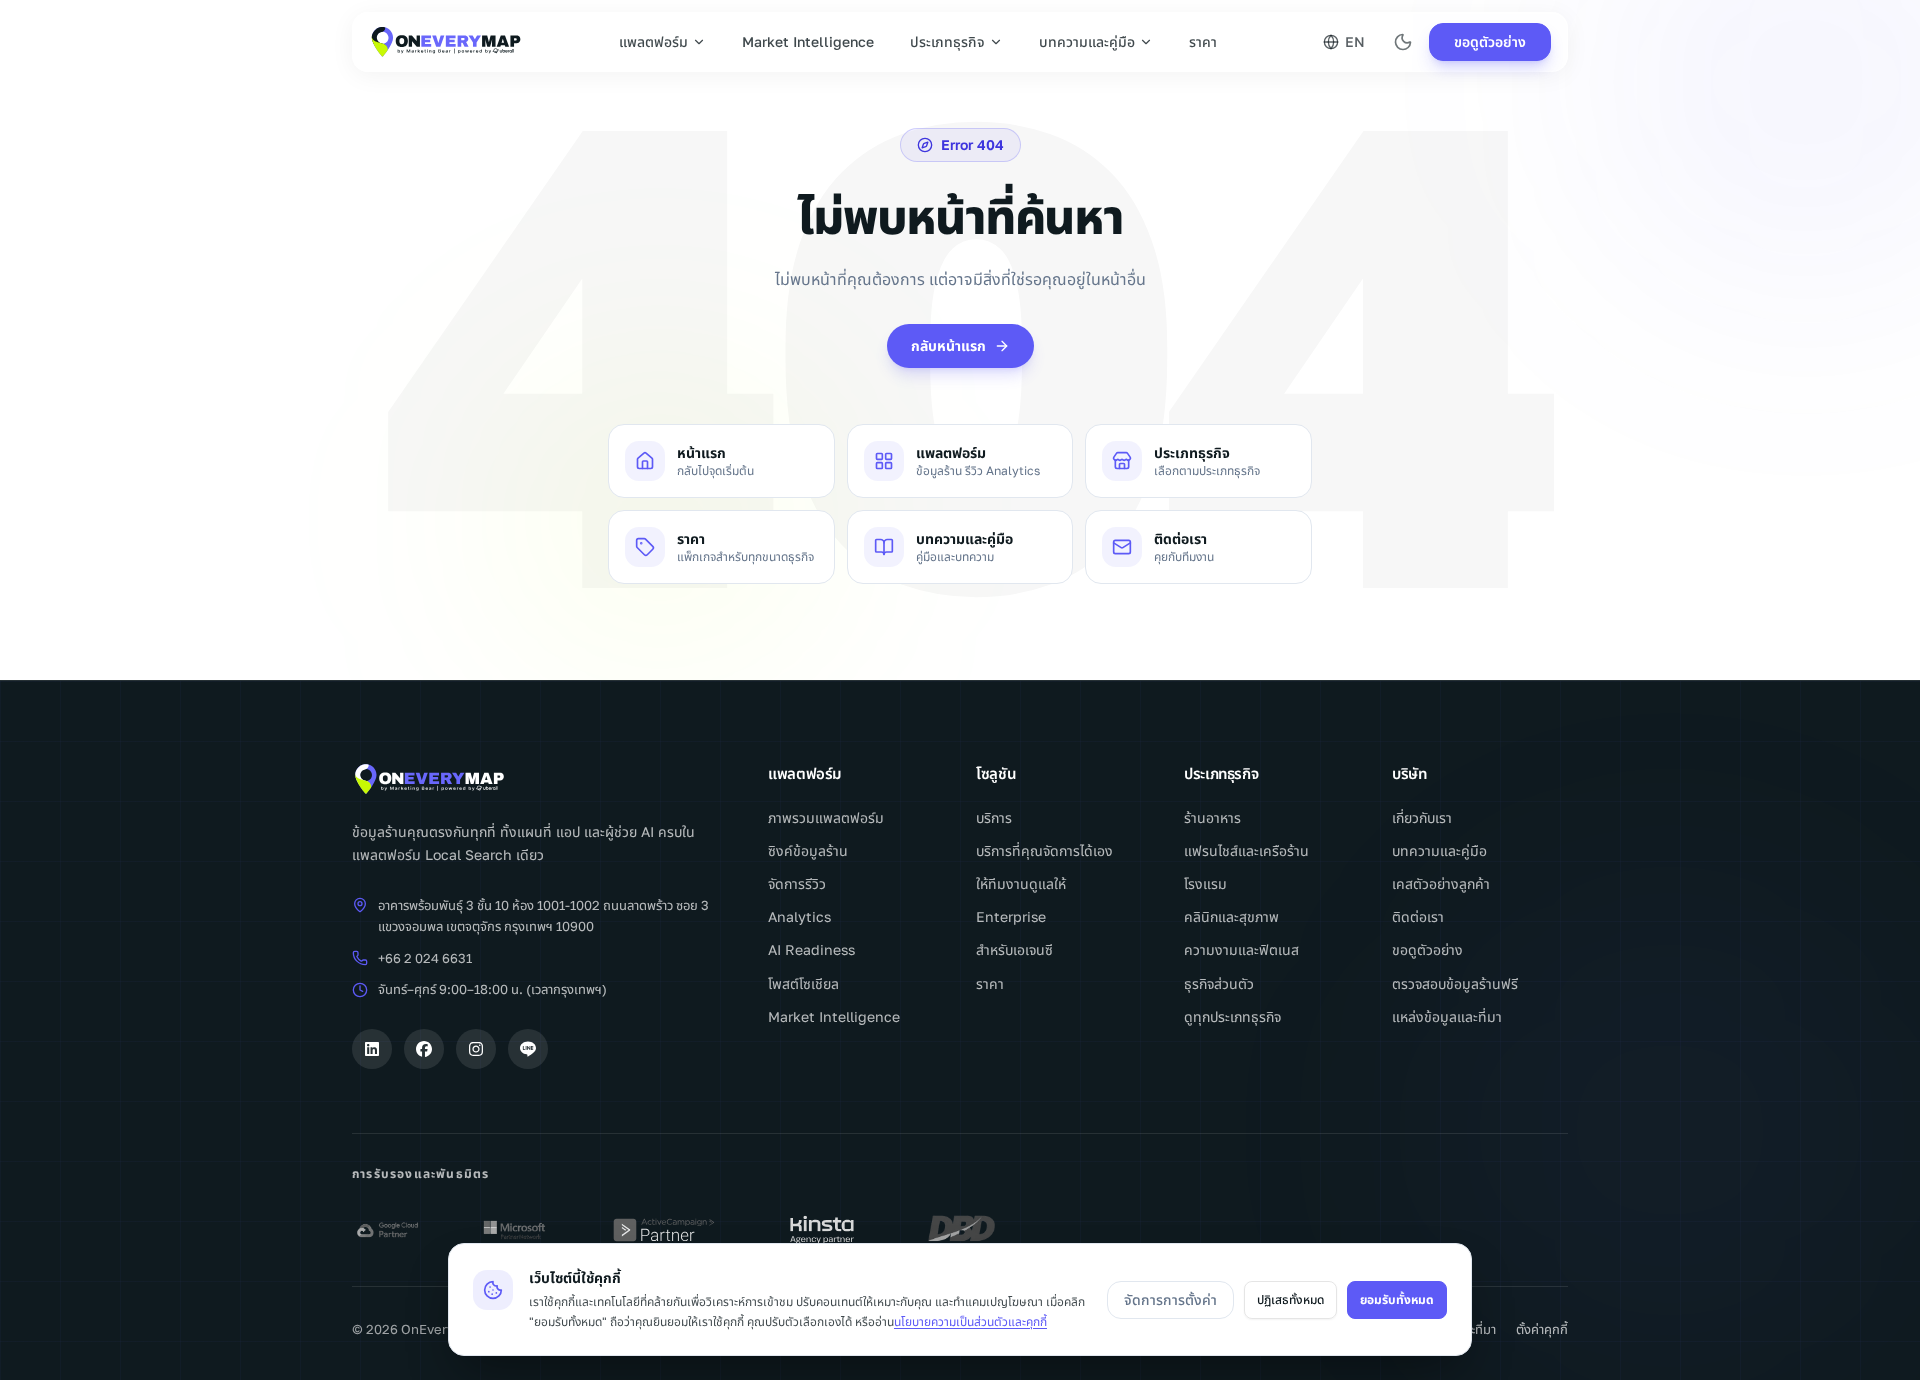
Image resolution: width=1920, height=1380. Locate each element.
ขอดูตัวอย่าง (1490, 41)
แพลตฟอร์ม (653, 41)
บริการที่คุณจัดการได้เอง (1044, 850)
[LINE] (528, 1049)
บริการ (994, 817)
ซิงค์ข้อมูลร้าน (808, 850)
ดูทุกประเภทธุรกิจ (1232, 1016)
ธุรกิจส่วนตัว (1219, 983)
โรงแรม (1205, 883)
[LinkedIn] (372, 1049)
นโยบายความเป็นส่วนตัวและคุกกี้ (970, 1321)
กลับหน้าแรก (948, 345)
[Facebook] (424, 1049)
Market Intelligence (808, 41)
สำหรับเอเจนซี (1014, 949)
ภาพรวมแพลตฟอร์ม (826, 817)
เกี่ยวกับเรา (1422, 817)
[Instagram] (476, 1049)
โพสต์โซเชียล (803, 983)
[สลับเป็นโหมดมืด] (1403, 42)
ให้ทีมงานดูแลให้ (1021, 883)
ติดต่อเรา (1418, 916)
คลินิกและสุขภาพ (1231, 916)
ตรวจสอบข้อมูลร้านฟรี (1455, 983)
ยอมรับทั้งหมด (1397, 1299)
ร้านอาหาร (1212, 817)
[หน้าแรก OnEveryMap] (544, 779)
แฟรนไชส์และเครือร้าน (1246, 850)
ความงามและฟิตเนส (1241, 949)
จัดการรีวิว (797, 883)
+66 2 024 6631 (425, 958)
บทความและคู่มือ (1087, 41)
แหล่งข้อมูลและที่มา (1447, 1016)
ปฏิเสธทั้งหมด (1290, 1299)
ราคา (1203, 41)
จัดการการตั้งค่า (1170, 1299)
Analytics (799, 916)
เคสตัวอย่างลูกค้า (1441, 883)
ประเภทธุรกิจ (947, 41)
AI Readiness (811, 949)
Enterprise (1011, 916)
